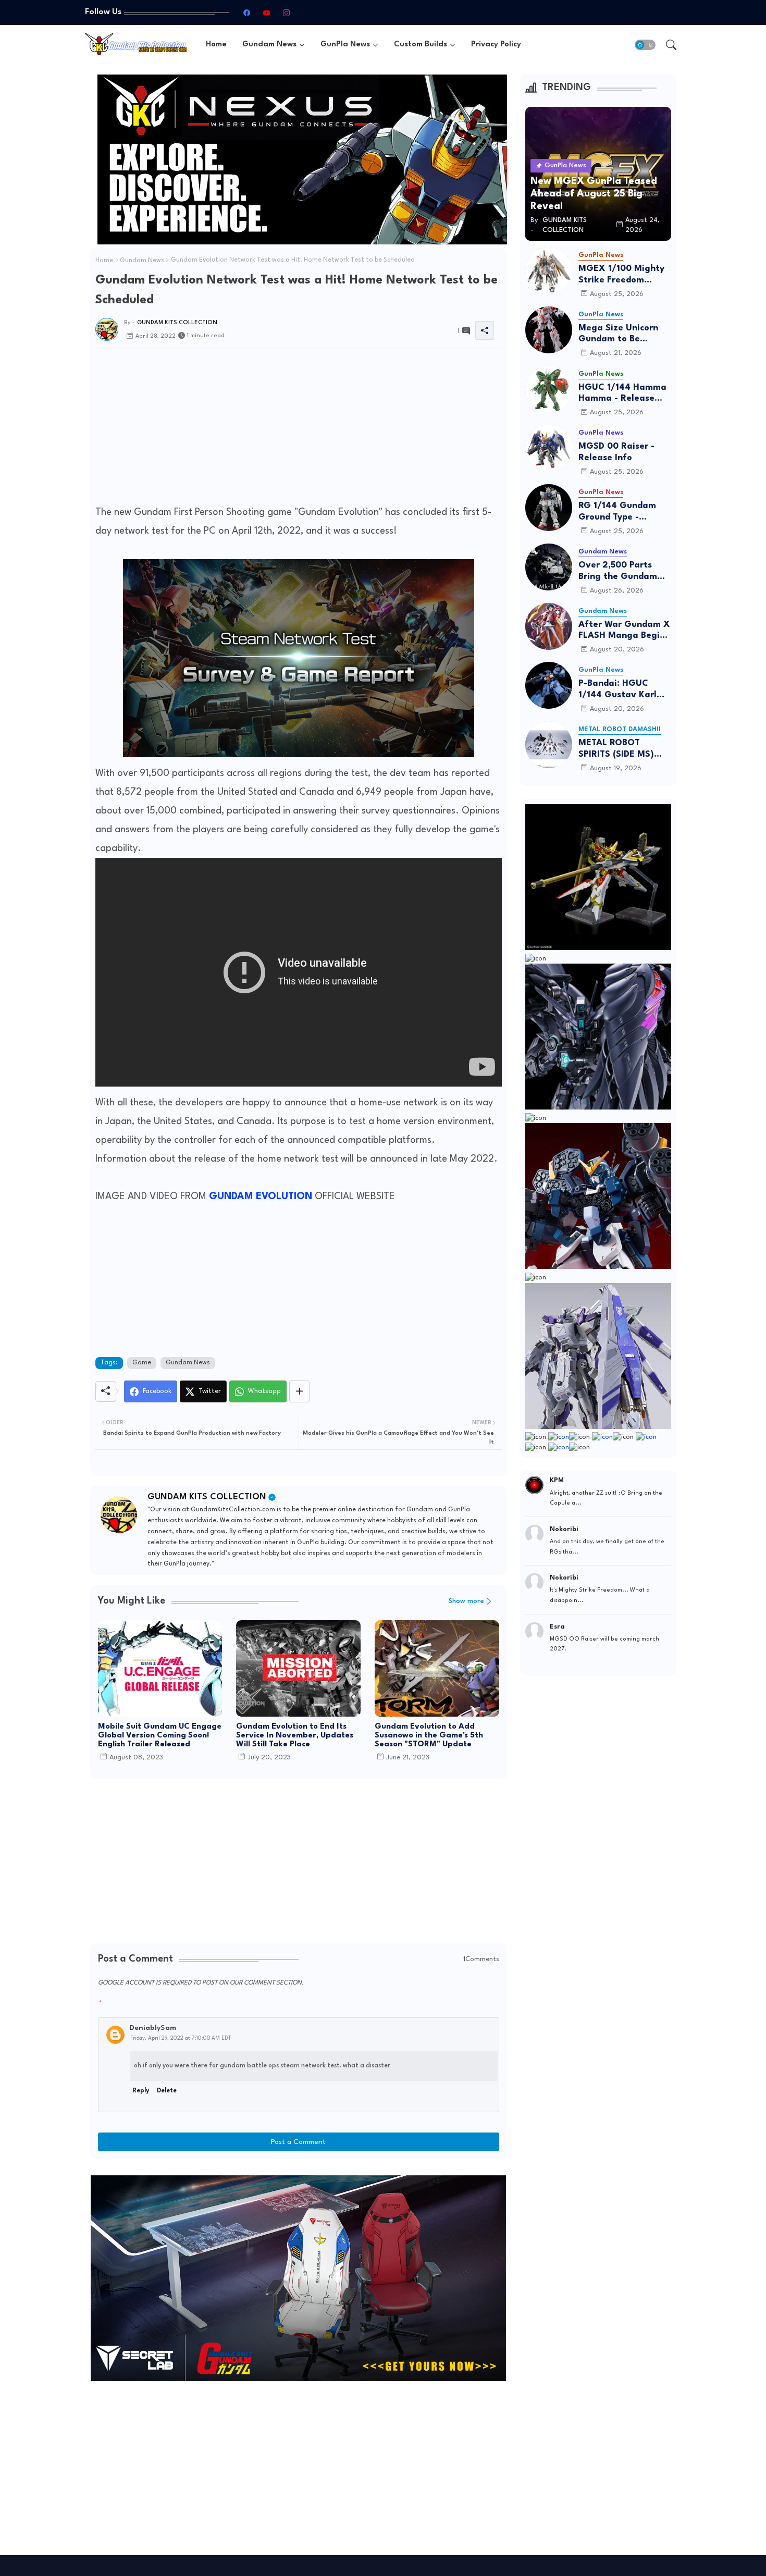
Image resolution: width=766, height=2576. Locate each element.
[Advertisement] (299, 430)
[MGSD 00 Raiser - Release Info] (549, 448)
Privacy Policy (496, 45)
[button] (645, 45)
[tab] (216, 45)
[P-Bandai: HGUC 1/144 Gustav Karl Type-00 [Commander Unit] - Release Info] (549, 685)
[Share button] (299, 1391)
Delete (167, 2091)
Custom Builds (421, 45)
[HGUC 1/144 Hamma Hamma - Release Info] (549, 389)
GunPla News (345, 45)
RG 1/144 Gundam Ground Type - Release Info (617, 512)
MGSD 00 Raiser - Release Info (616, 452)
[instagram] (286, 13)
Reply (141, 2091)
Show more (466, 1601)
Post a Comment (298, 2142)
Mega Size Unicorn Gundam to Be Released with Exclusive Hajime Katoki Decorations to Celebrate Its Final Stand (625, 334)
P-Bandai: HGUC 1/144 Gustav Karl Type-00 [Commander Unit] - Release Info (622, 690)
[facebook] (246, 13)
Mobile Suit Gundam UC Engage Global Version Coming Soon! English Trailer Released (160, 1736)
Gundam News (269, 45)
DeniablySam (153, 2028)
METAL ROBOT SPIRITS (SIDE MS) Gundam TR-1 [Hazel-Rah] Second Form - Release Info (624, 749)
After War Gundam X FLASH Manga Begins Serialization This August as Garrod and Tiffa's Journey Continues (624, 631)
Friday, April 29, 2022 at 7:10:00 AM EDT (181, 2038)
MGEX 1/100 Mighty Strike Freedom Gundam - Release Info (621, 275)
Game (142, 1363)
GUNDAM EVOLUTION (262, 1197)
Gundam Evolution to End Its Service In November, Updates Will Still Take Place (295, 1736)
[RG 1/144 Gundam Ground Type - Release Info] (549, 508)
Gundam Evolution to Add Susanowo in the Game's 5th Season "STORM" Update (429, 1736)
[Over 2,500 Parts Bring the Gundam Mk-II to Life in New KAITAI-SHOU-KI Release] (549, 567)
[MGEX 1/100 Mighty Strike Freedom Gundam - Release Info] (549, 270)
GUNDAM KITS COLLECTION (207, 1497)
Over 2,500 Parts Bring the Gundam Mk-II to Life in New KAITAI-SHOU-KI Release (621, 571)
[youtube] (266, 13)
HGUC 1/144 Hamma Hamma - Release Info (622, 394)
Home (216, 45)
